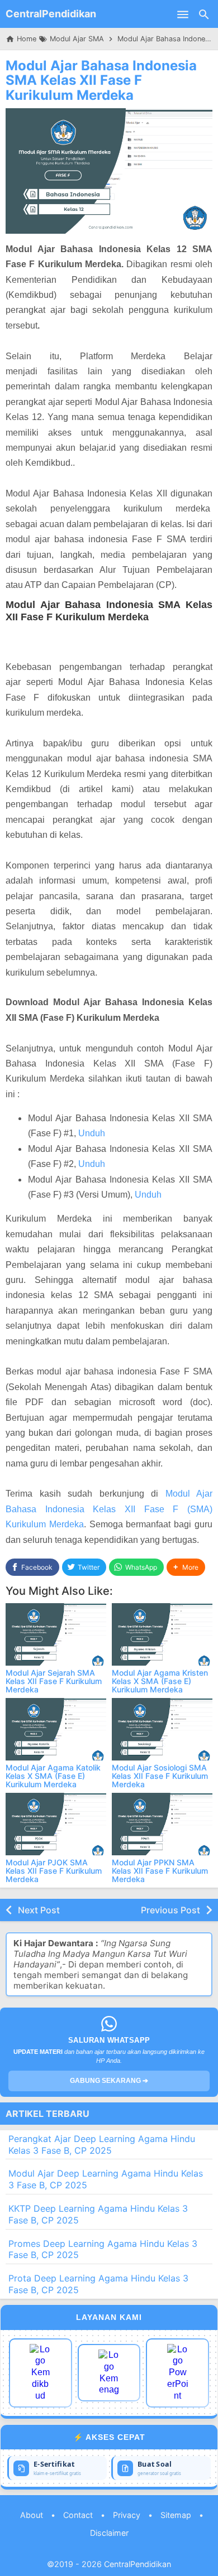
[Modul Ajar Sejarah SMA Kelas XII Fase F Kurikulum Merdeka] (56, 1634)
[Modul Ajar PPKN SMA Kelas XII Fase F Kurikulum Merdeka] (162, 1824)
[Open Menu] (183, 14)
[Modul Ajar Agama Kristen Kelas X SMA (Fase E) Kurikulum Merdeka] (162, 1634)
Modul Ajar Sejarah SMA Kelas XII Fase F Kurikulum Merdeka (54, 1681)
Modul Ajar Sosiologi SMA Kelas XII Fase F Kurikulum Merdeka (160, 1776)
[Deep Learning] (41, 2373)
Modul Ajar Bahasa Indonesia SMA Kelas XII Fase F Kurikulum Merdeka (101, 80)
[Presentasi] (177, 2373)
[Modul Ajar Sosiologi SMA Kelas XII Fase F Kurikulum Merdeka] (162, 1729)
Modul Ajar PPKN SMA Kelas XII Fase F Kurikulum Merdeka (160, 1871)
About (32, 2515)
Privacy (127, 2515)
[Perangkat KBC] (109, 2373)
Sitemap (176, 2515)
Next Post (39, 1910)
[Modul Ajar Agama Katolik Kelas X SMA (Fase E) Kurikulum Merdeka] (56, 1729)
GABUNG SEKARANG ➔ (109, 2081)
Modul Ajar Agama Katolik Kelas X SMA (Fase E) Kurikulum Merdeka (53, 1776)
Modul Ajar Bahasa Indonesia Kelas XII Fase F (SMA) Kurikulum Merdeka (109, 1509)
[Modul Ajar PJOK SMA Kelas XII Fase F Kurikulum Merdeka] (56, 1824)
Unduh (92, 1133)
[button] (186, 1567)
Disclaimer (109, 2533)
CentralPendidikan (51, 14)
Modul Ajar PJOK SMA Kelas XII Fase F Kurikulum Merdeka (54, 1871)
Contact (78, 2515)
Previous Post (170, 1910)
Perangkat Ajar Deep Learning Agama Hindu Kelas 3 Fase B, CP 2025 (102, 2145)
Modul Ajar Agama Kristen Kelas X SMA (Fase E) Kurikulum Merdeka (160, 1681)
